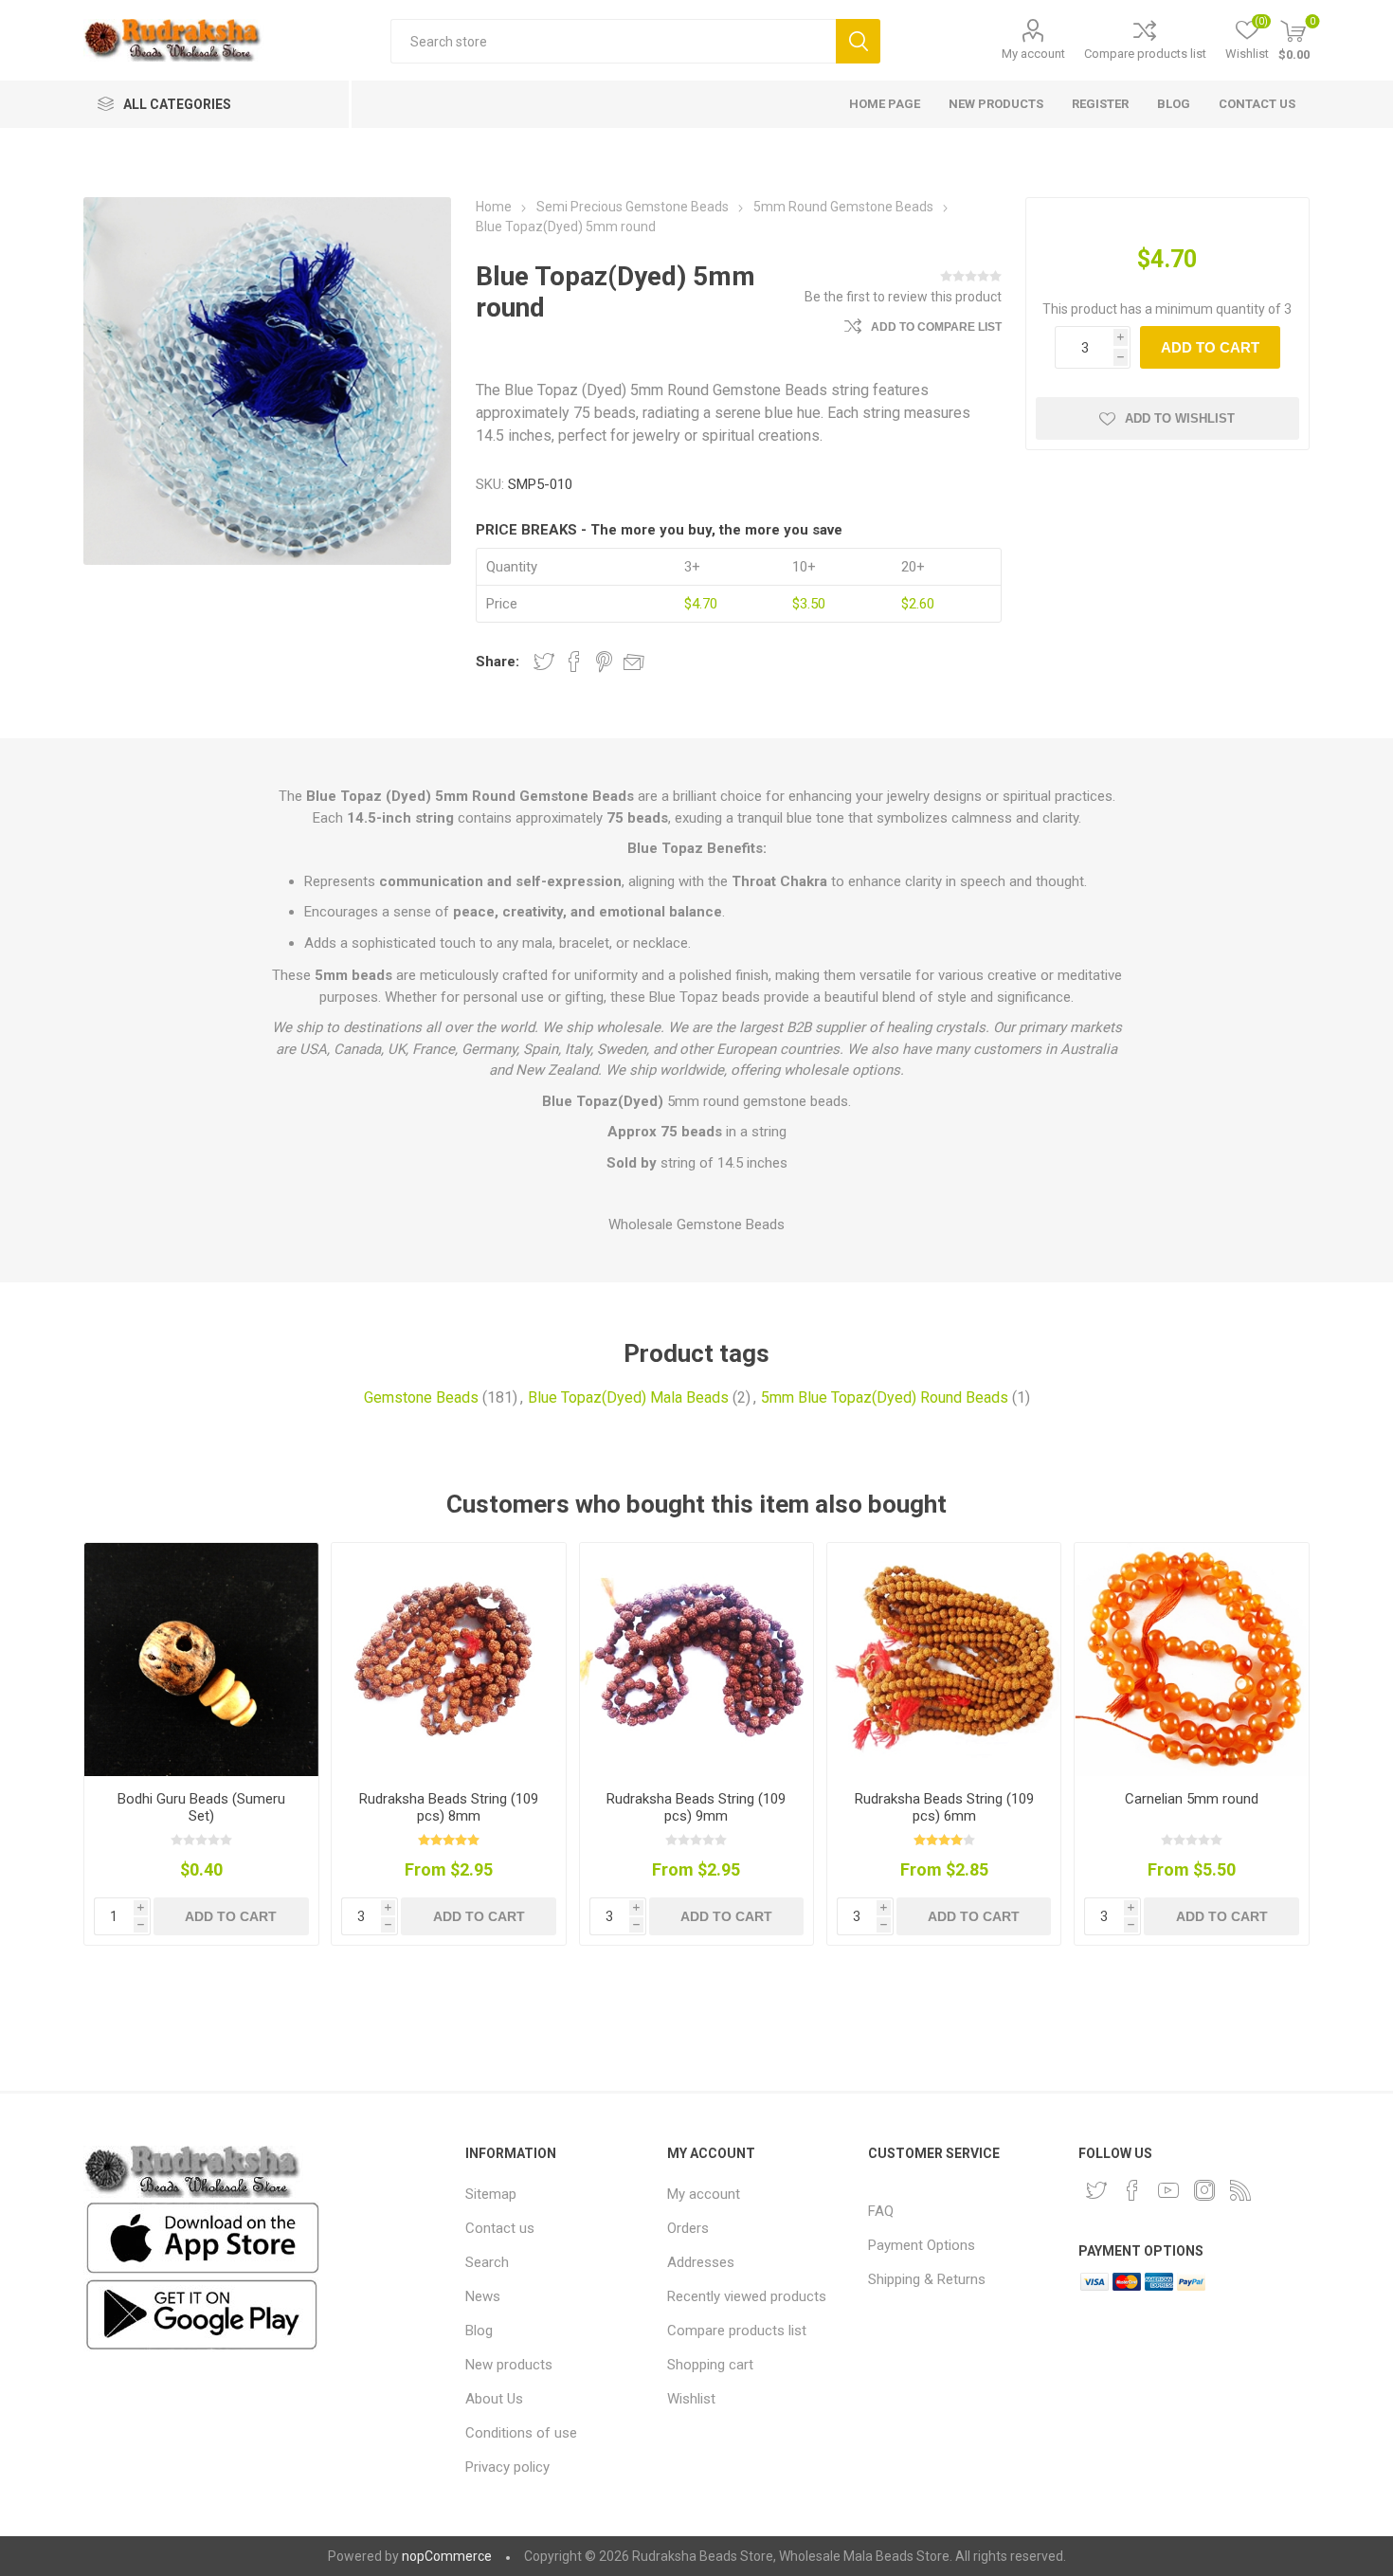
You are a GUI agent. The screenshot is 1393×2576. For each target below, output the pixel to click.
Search (858, 41)
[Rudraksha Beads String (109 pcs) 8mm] (448, 1660)
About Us (494, 2399)
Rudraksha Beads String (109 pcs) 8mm (449, 1807)
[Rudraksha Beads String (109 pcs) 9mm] (696, 1660)
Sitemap (491, 2194)
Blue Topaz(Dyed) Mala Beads (628, 1397)
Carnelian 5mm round (1192, 1799)
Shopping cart (710, 2365)
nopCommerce (447, 2556)
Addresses (701, 2262)
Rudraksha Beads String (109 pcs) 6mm (944, 1807)
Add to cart (1210, 347)
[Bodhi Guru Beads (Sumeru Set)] (201, 1660)
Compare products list (1145, 54)
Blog (479, 2331)
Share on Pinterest (604, 662)
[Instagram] (1204, 2190)
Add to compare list (936, 327)
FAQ (881, 2211)
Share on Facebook (574, 662)
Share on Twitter (544, 662)
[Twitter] (1096, 2190)
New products (509, 2365)
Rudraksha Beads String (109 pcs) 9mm (696, 1807)
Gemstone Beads (421, 1397)
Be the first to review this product (903, 297)
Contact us (500, 2228)
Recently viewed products (747, 2296)
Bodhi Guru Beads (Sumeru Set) (201, 1807)
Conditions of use (521, 2433)
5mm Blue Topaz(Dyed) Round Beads (885, 1397)
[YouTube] (1168, 2190)
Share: (497, 662)
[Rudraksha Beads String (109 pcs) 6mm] (944, 1660)
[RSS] (1240, 2190)
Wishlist (691, 2399)
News (483, 2296)
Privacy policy (507, 2467)
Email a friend (634, 662)
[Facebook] (1132, 2190)
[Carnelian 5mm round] (1191, 1660)
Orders (688, 2228)
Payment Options (922, 2245)
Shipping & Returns (927, 2279)
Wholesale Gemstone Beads (696, 1225)
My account (1033, 54)
